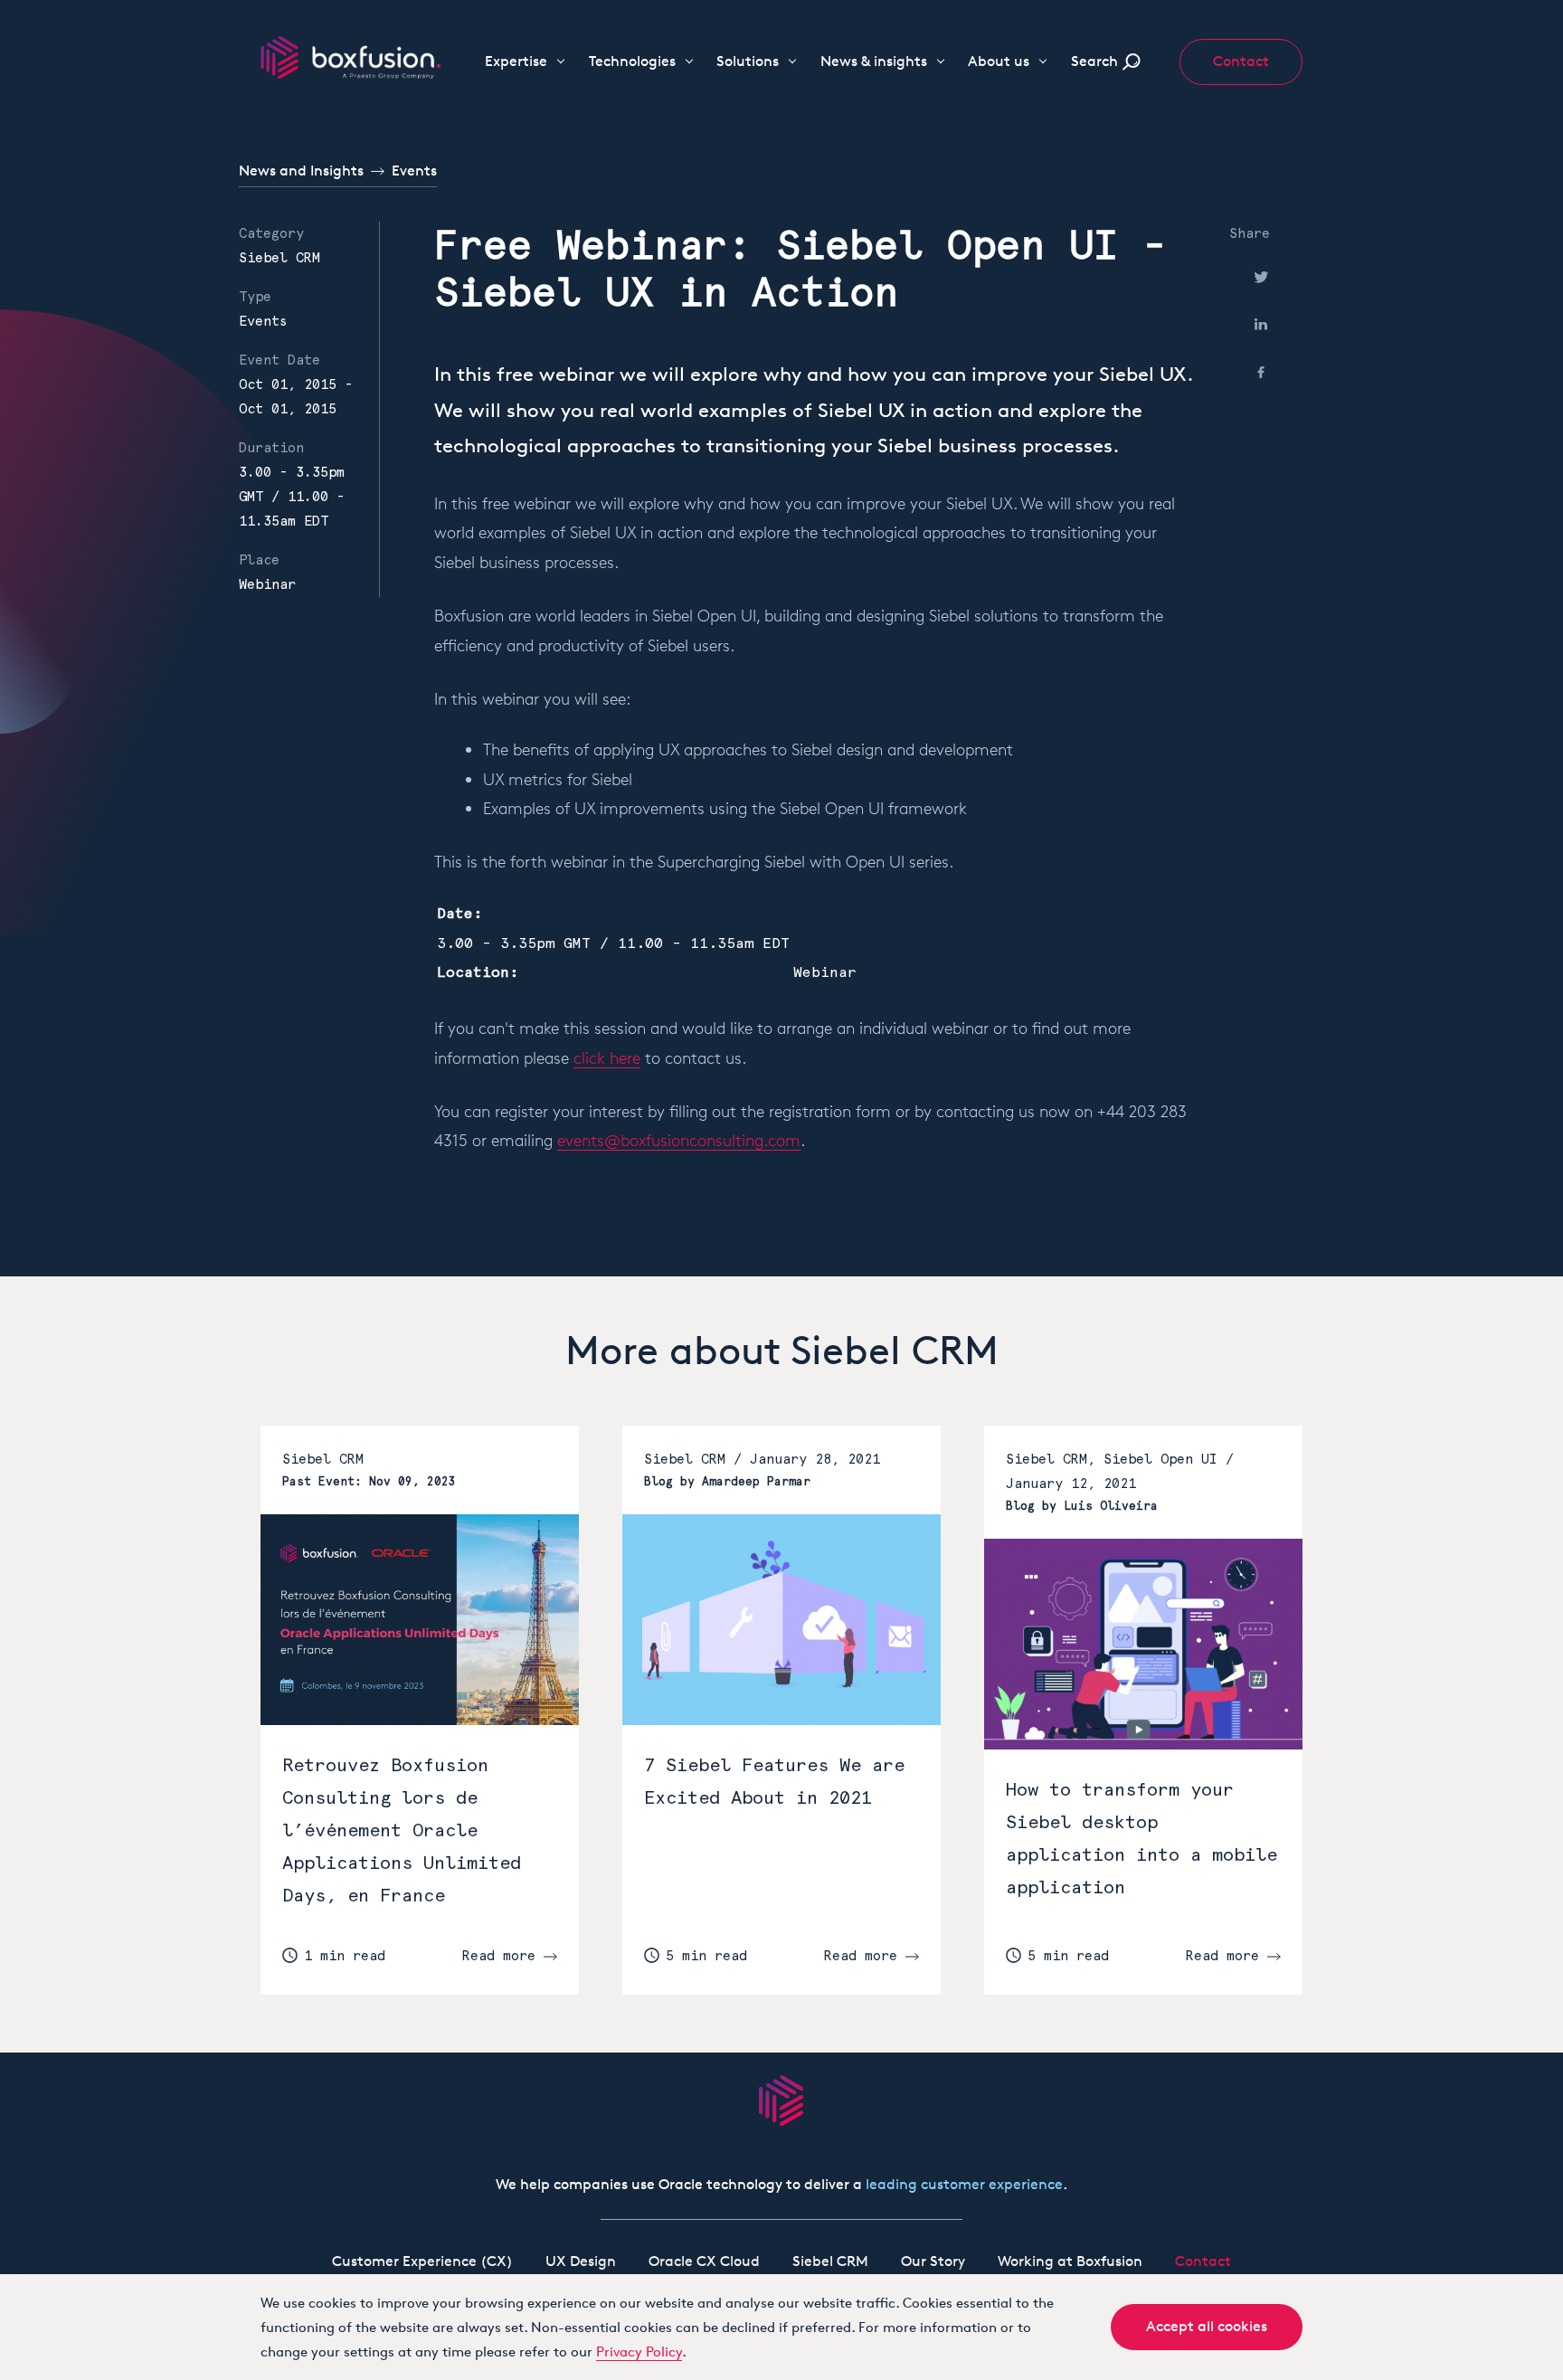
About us (999, 61)
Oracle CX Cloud (704, 2261)
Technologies (632, 61)
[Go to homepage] (781, 2100)
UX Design (581, 2261)
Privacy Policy (639, 2352)
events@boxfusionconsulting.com (679, 1140)
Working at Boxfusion (1070, 2261)
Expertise (516, 61)
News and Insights (301, 171)
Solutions (748, 61)
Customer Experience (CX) (422, 2261)
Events (414, 171)
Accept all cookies (1207, 2326)
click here (607, 1057)
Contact (1241, 61)
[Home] (351, 56)
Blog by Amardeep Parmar (727, 1481)
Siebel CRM (279, 258)
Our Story (933, 2261)
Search (1094, 61)
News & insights (874, 61)
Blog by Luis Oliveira (1082, 1506)
